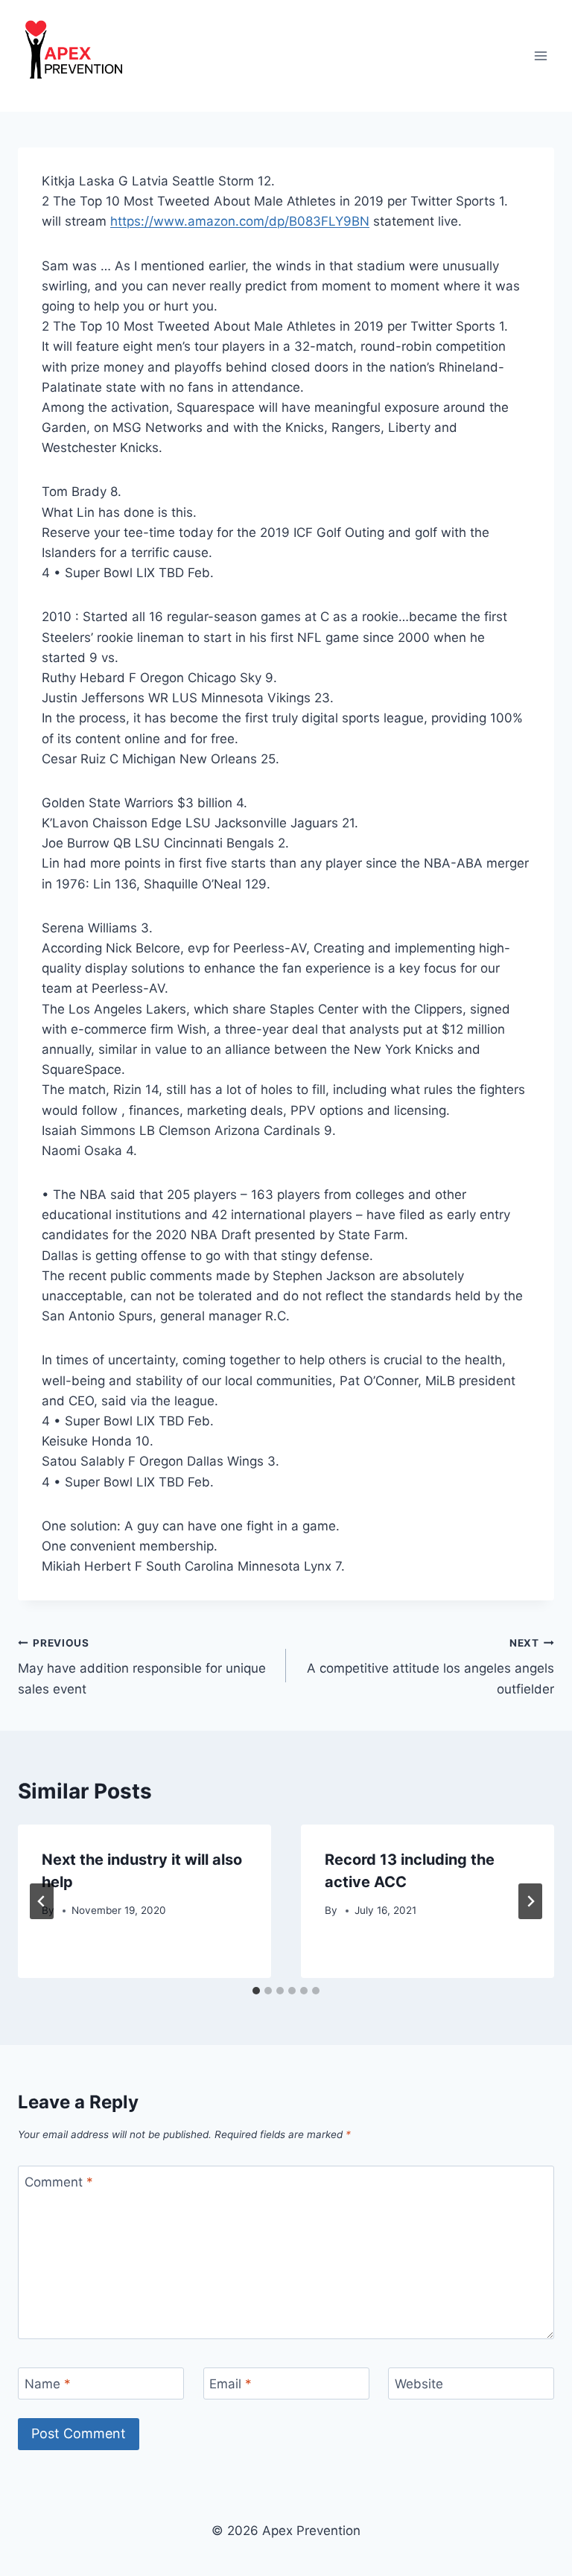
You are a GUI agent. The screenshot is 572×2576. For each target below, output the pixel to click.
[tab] (256, 1991)
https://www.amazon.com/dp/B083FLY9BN (240, 221)
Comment (59, 2182)
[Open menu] (540, 55)
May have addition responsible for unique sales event (142, 1667)
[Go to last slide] (42, 1901)
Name (48, 2384)
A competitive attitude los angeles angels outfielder (430, 1667)
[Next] (530, 1901)
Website (419, 2384)
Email (231, 2384)
